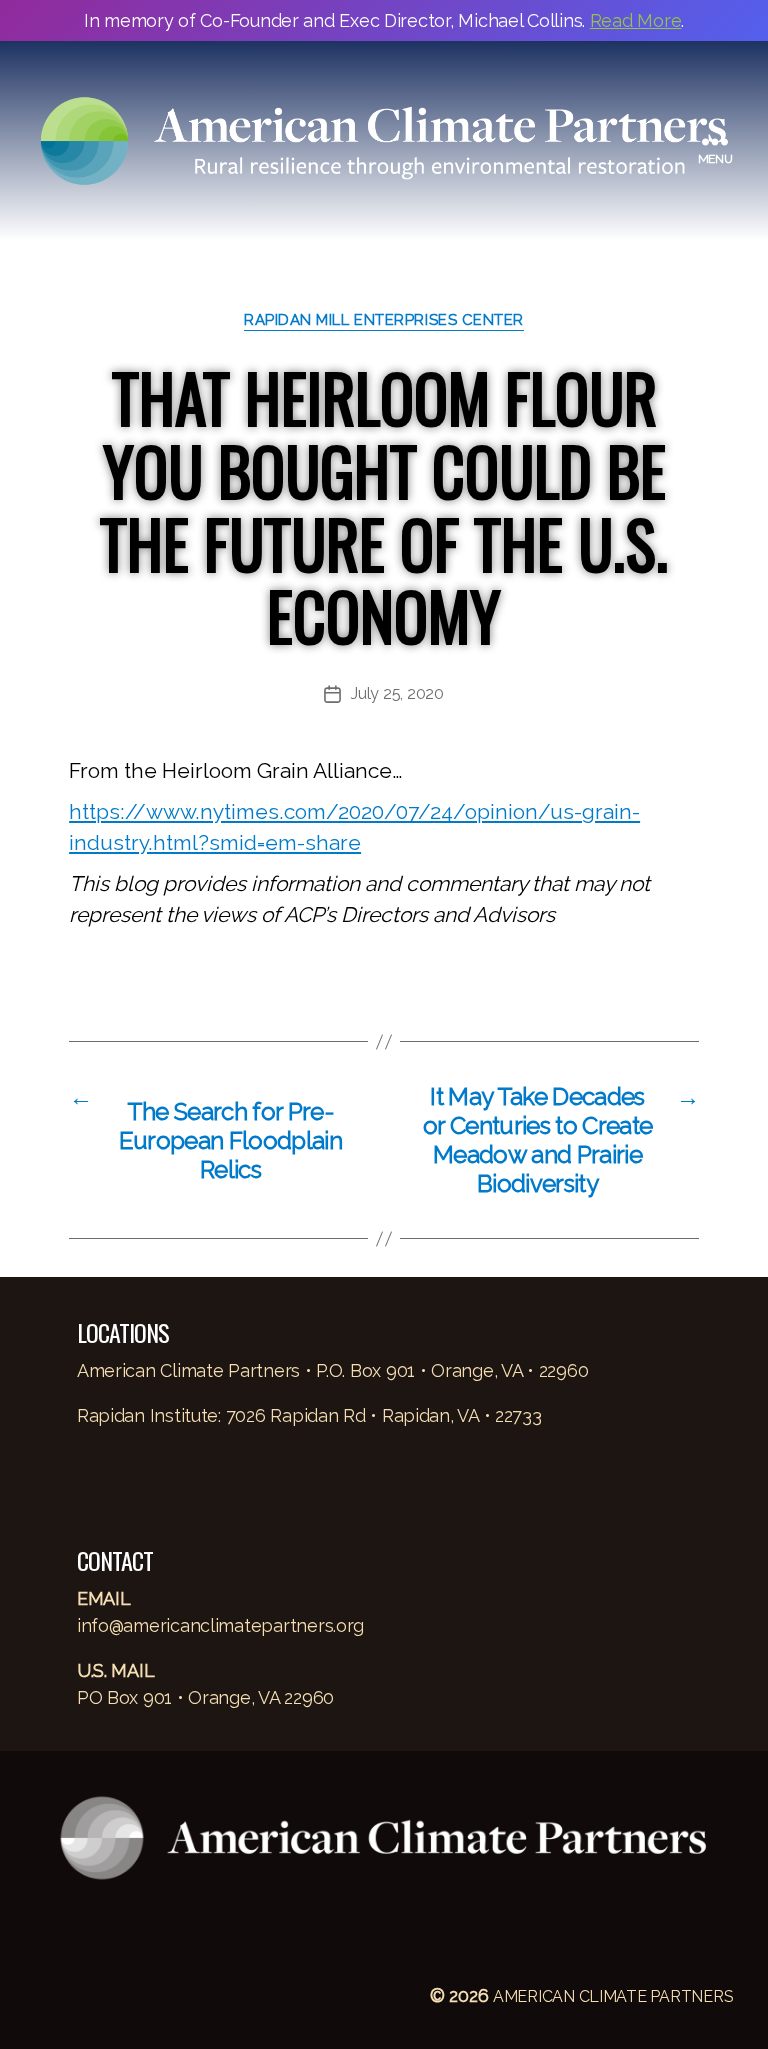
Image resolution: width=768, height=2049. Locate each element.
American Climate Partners (613, 1996)
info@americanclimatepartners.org (220, 1625)
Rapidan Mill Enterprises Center (384, 320)
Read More (636, 20)
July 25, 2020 (397, 693)
